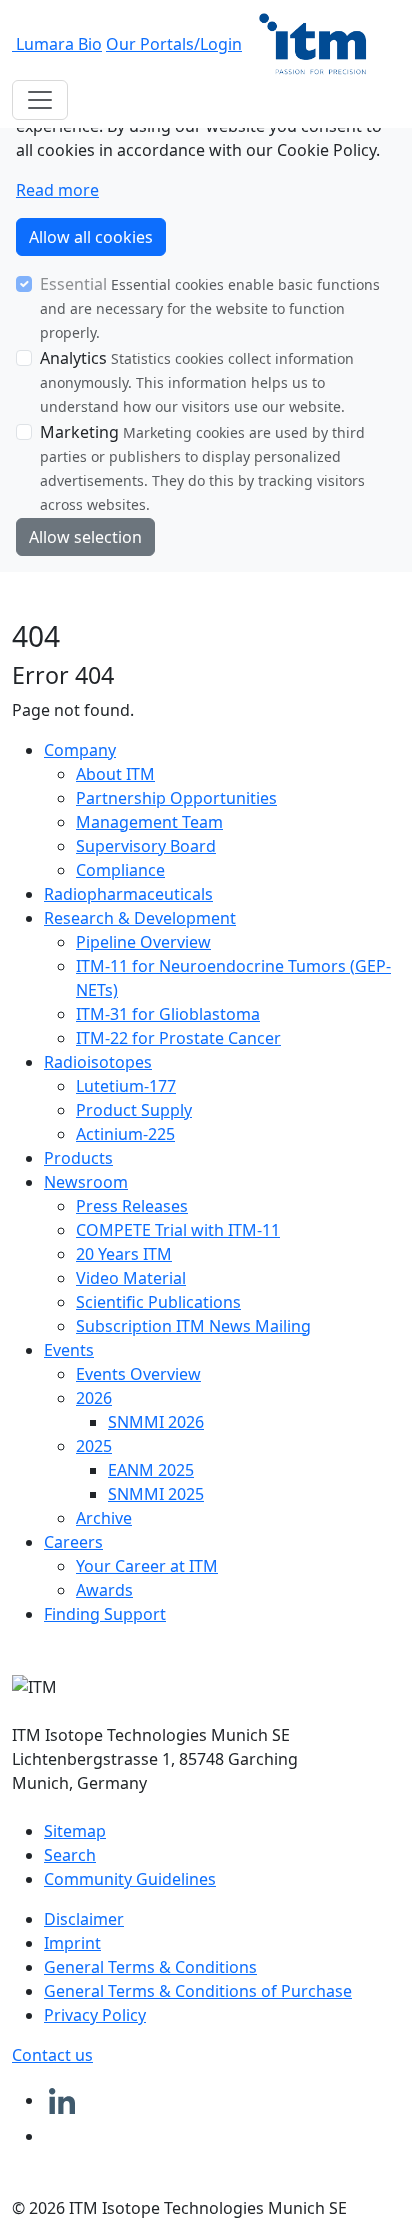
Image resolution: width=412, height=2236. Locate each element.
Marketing (79, 432)
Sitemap (75, 1831)
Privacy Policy (95, 2015)
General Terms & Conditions (150, 1967)
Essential (73, 284)
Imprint (72, 1943)
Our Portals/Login (174, 44)
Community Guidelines (130, 1879)
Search (70, 1855)
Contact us (52, 2055)
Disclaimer (84, 1919)
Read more (57, 190)
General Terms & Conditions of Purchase (198, 1991)
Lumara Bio (59, 44)
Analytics (73, 358)
